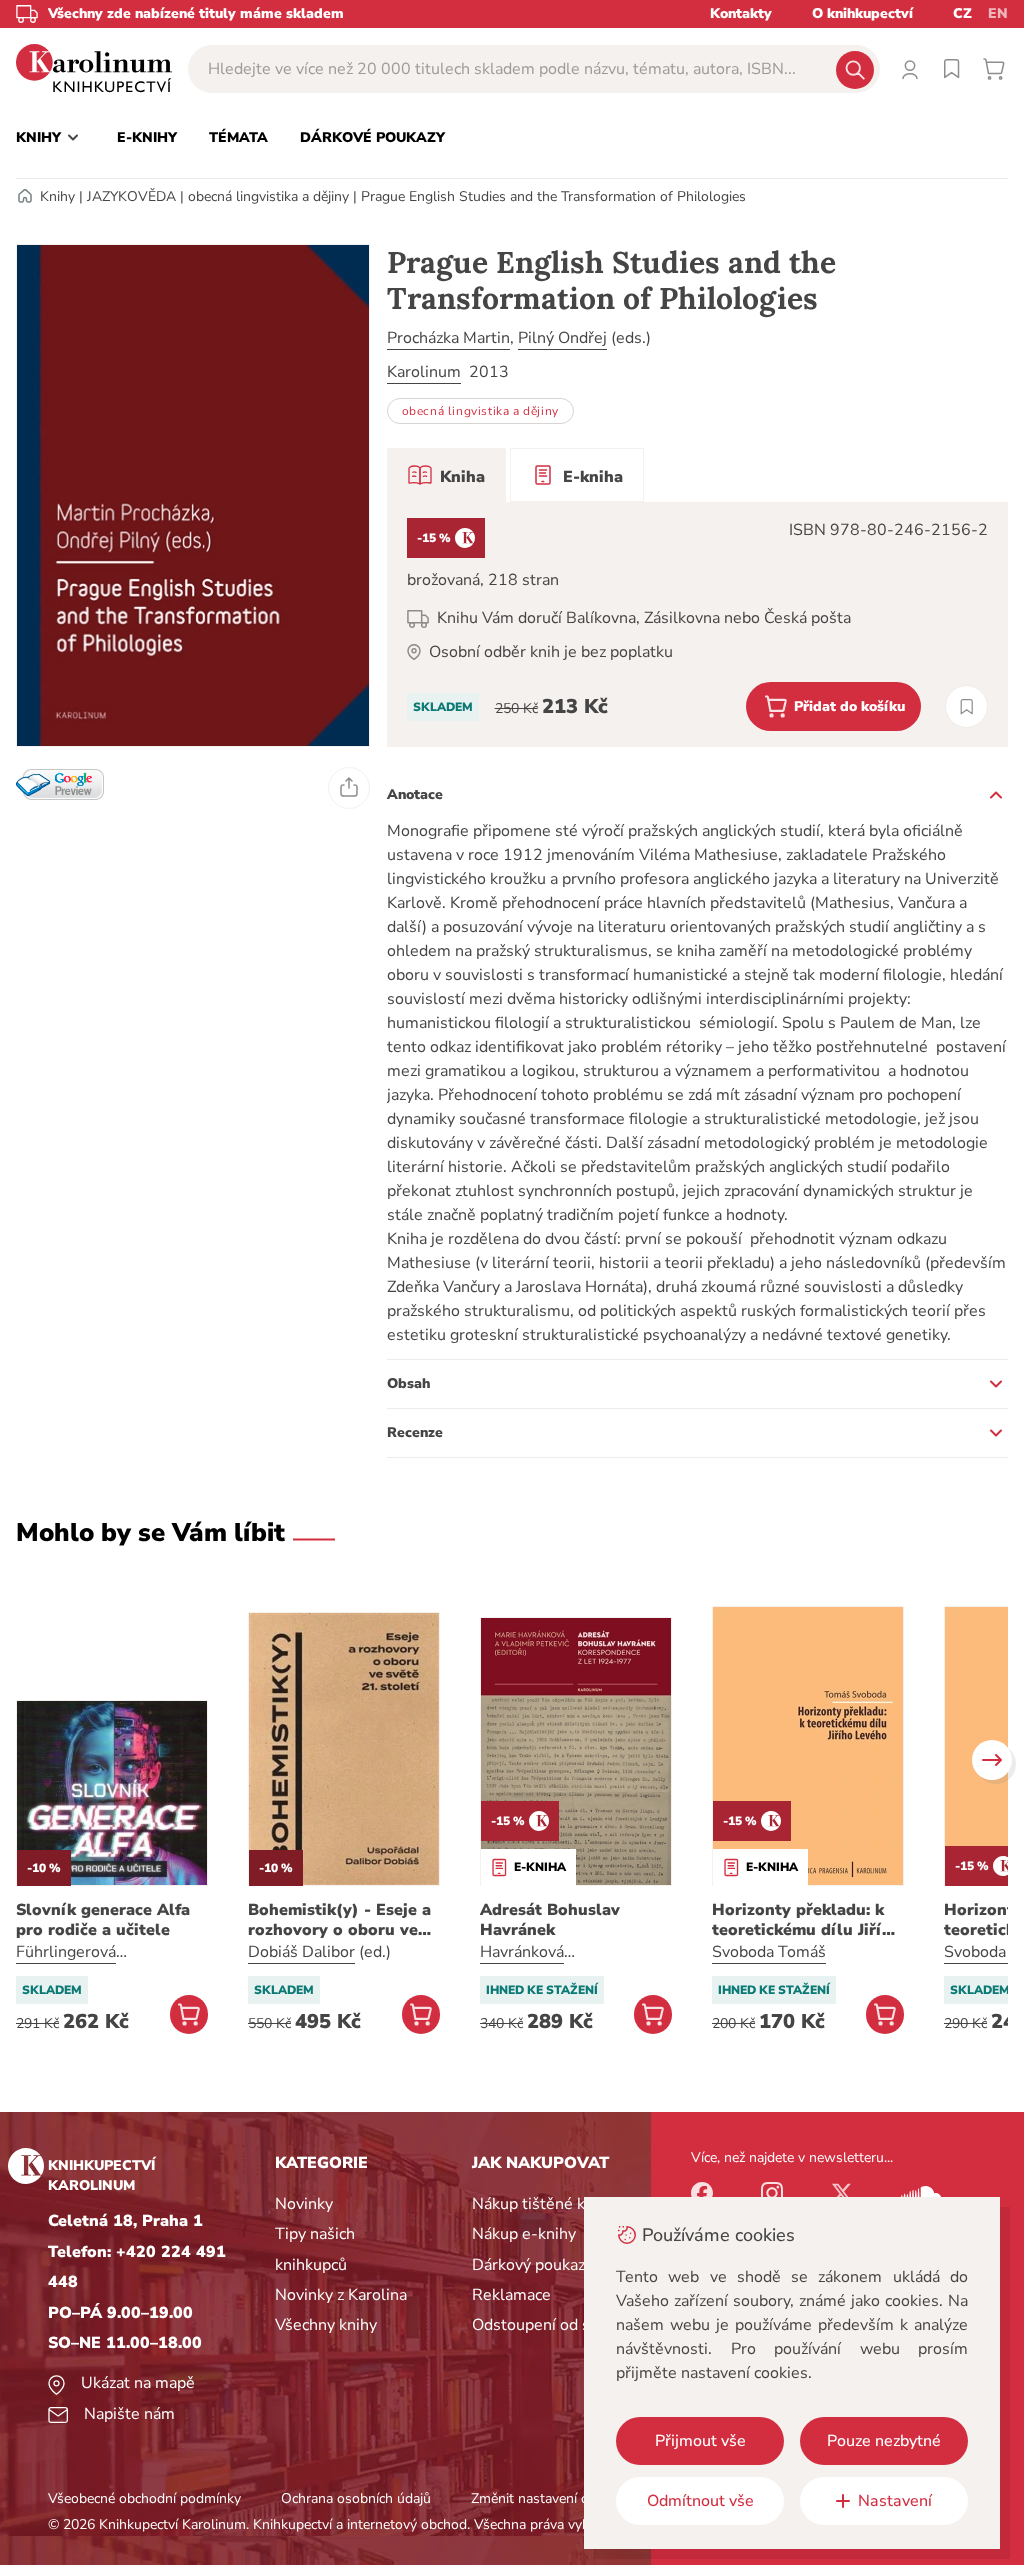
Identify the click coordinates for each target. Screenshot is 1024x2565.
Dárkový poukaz (528, 2265)
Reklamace (511, 2295)
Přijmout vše (700, 2441)
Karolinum (424, 372)
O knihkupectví (862, 13)
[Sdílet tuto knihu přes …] (349, 788)
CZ (962, 13)
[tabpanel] (697, 624)
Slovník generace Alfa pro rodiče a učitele (103, 1920)
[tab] (446, 475)
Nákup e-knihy (524, 2234)
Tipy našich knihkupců (315, 2249)
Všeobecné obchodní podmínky (144, 2498)
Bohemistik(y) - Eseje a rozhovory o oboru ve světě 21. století (339, 1920)
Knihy (57, 196)
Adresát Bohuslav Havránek (550, 1920)
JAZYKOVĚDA (131, 196)
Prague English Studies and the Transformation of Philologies (553, 196)
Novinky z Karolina (341, 2295)
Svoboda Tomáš (769, 1952)
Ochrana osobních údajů (356, 2498)
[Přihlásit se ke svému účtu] (910, 69)
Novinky (304, 2204)
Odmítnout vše (700, 2501)
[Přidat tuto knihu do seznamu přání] (966, 706)
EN (998, 13)
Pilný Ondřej (562, 338)
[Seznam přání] (952, 69)
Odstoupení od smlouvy (557, 2325)
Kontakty (741, 13)
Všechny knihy (326, 2325)
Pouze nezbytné (884, 2441)
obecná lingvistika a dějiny (268, 196)
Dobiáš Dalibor (301, 1952)
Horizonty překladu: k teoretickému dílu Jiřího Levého (807, 1920)
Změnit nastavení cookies (549, 2498)
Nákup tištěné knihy (543, 2204)
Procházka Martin (448, 338)
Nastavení (895, 2501)
